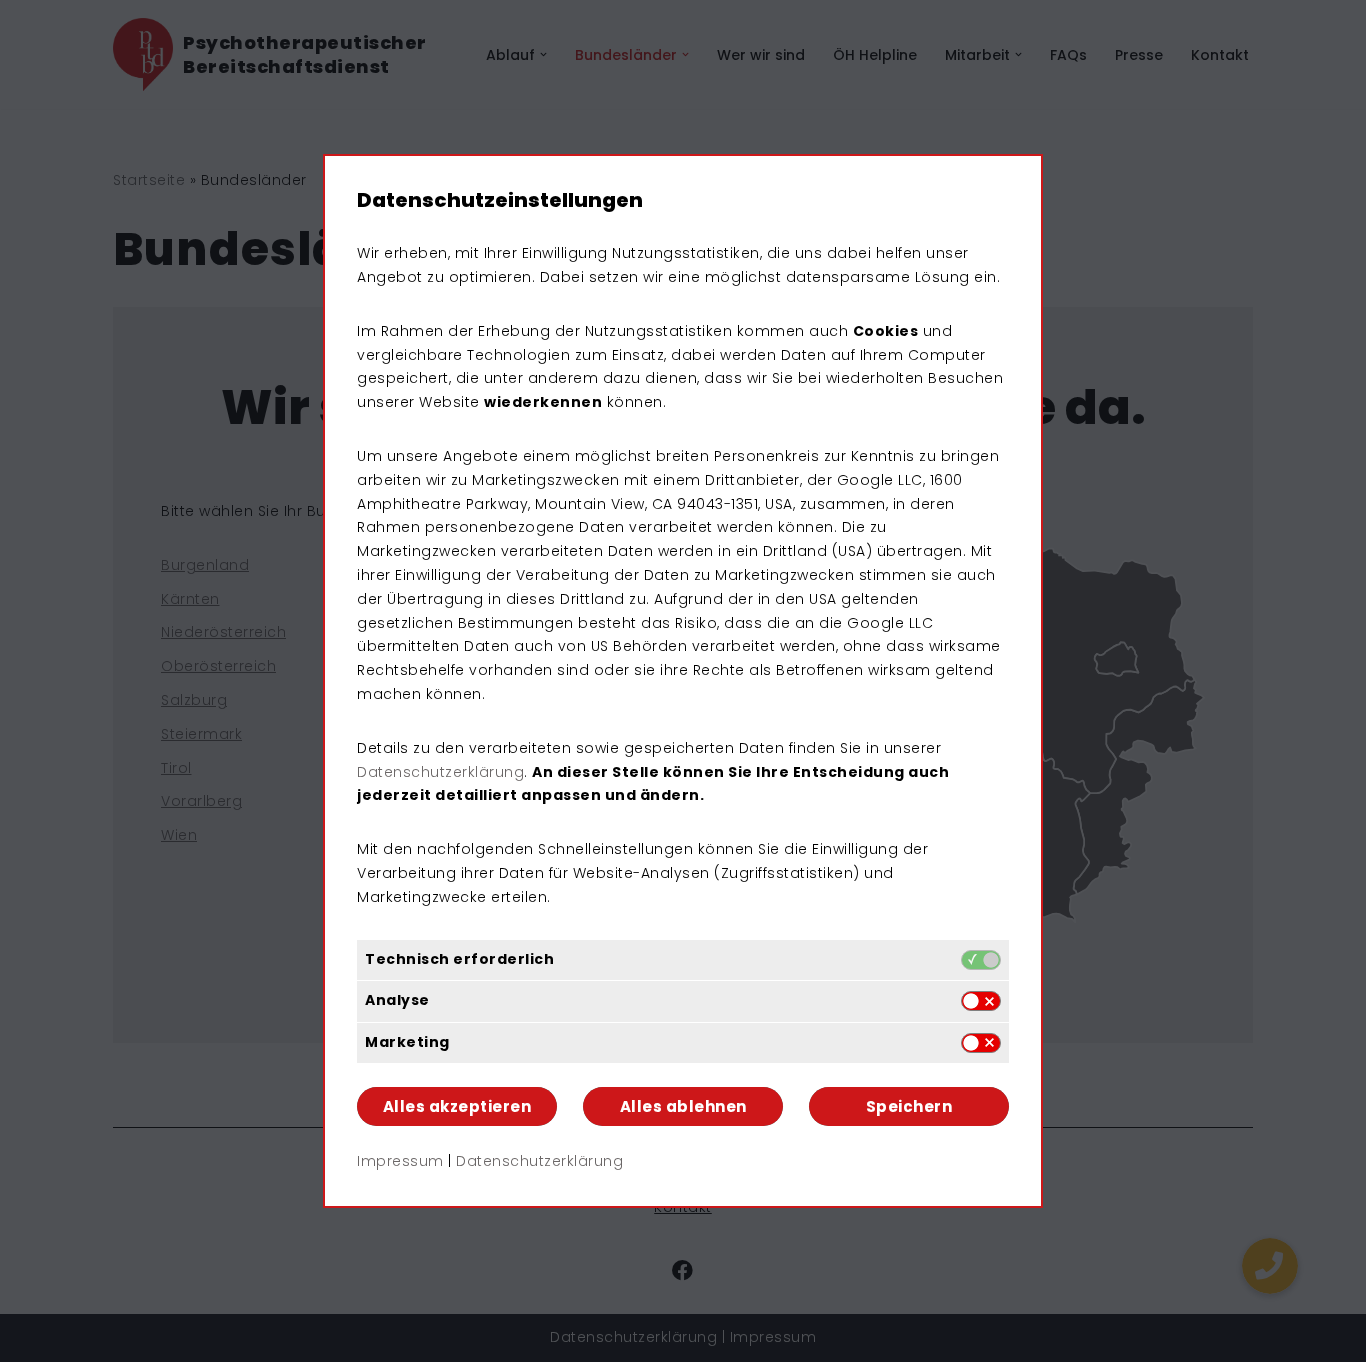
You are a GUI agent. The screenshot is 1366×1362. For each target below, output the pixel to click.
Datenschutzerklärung (440, 772)
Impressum (400, 1161)
